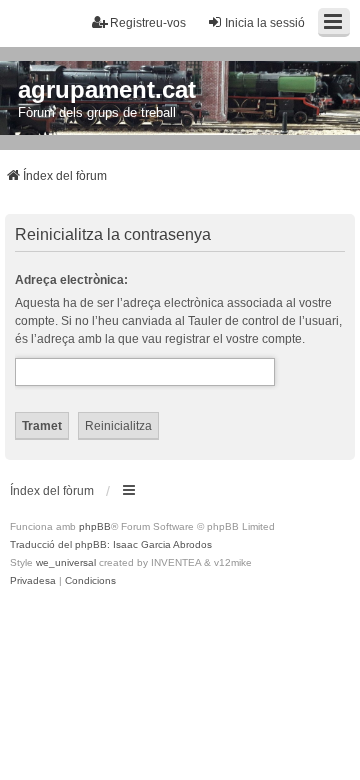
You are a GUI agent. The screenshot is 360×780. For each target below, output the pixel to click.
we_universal (66, 562)
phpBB (95, 526)
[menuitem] (33, 581)
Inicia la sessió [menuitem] (265, 23)
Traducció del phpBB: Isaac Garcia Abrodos (111, 544)
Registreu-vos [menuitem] (148, 23)
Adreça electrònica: (71, 280)
